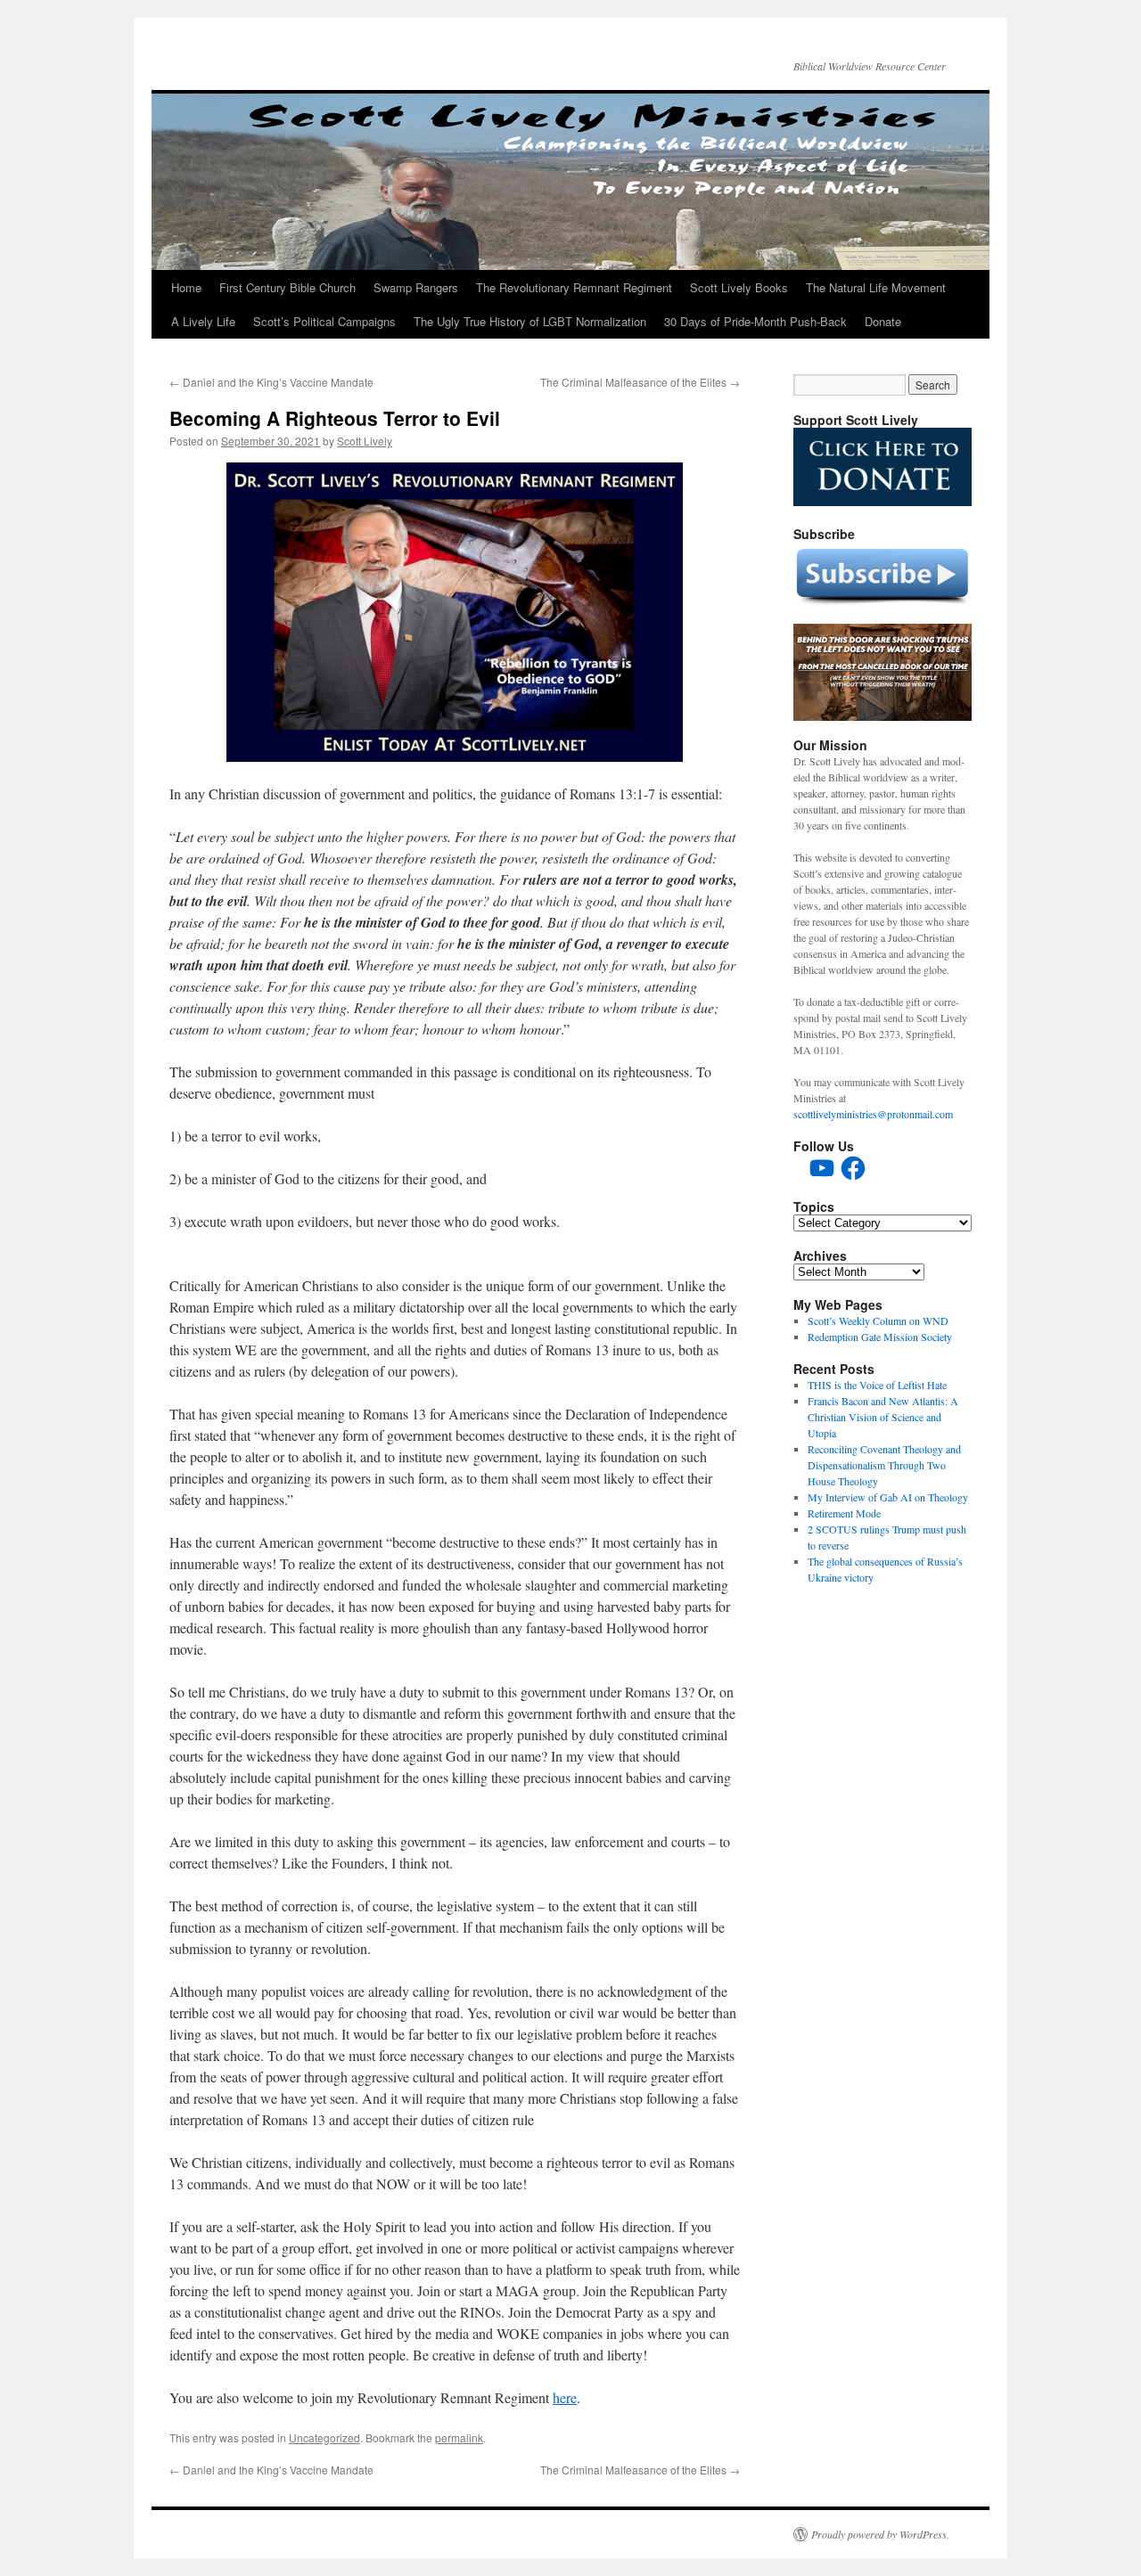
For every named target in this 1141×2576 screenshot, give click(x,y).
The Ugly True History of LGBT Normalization (530, 321)
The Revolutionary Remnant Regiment (574, 287)
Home (186, 287)
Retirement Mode (844, 1513)
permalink (459, 2437)
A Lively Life (203, 321)
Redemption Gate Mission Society (880, 1337)
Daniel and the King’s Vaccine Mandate (271, 382)
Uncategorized (324, 2437)
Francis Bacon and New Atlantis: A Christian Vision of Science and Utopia (883, 1417)
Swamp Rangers (416, 287)
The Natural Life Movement (876, 287)
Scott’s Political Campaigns (324, 321)
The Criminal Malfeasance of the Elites (640, 382)
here (565, 2397)
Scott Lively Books (739, 287)
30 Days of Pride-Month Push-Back (755, 321)
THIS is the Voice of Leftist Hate (877, 1385)
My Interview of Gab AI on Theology (888, 1497)
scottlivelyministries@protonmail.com (873, 1114)
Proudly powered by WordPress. (880, 2534)
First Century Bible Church (287, 287)
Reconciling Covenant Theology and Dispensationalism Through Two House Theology (884, 1465)
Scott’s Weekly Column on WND (878, 1321)
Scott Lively (365, 441)
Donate (883, 321)
